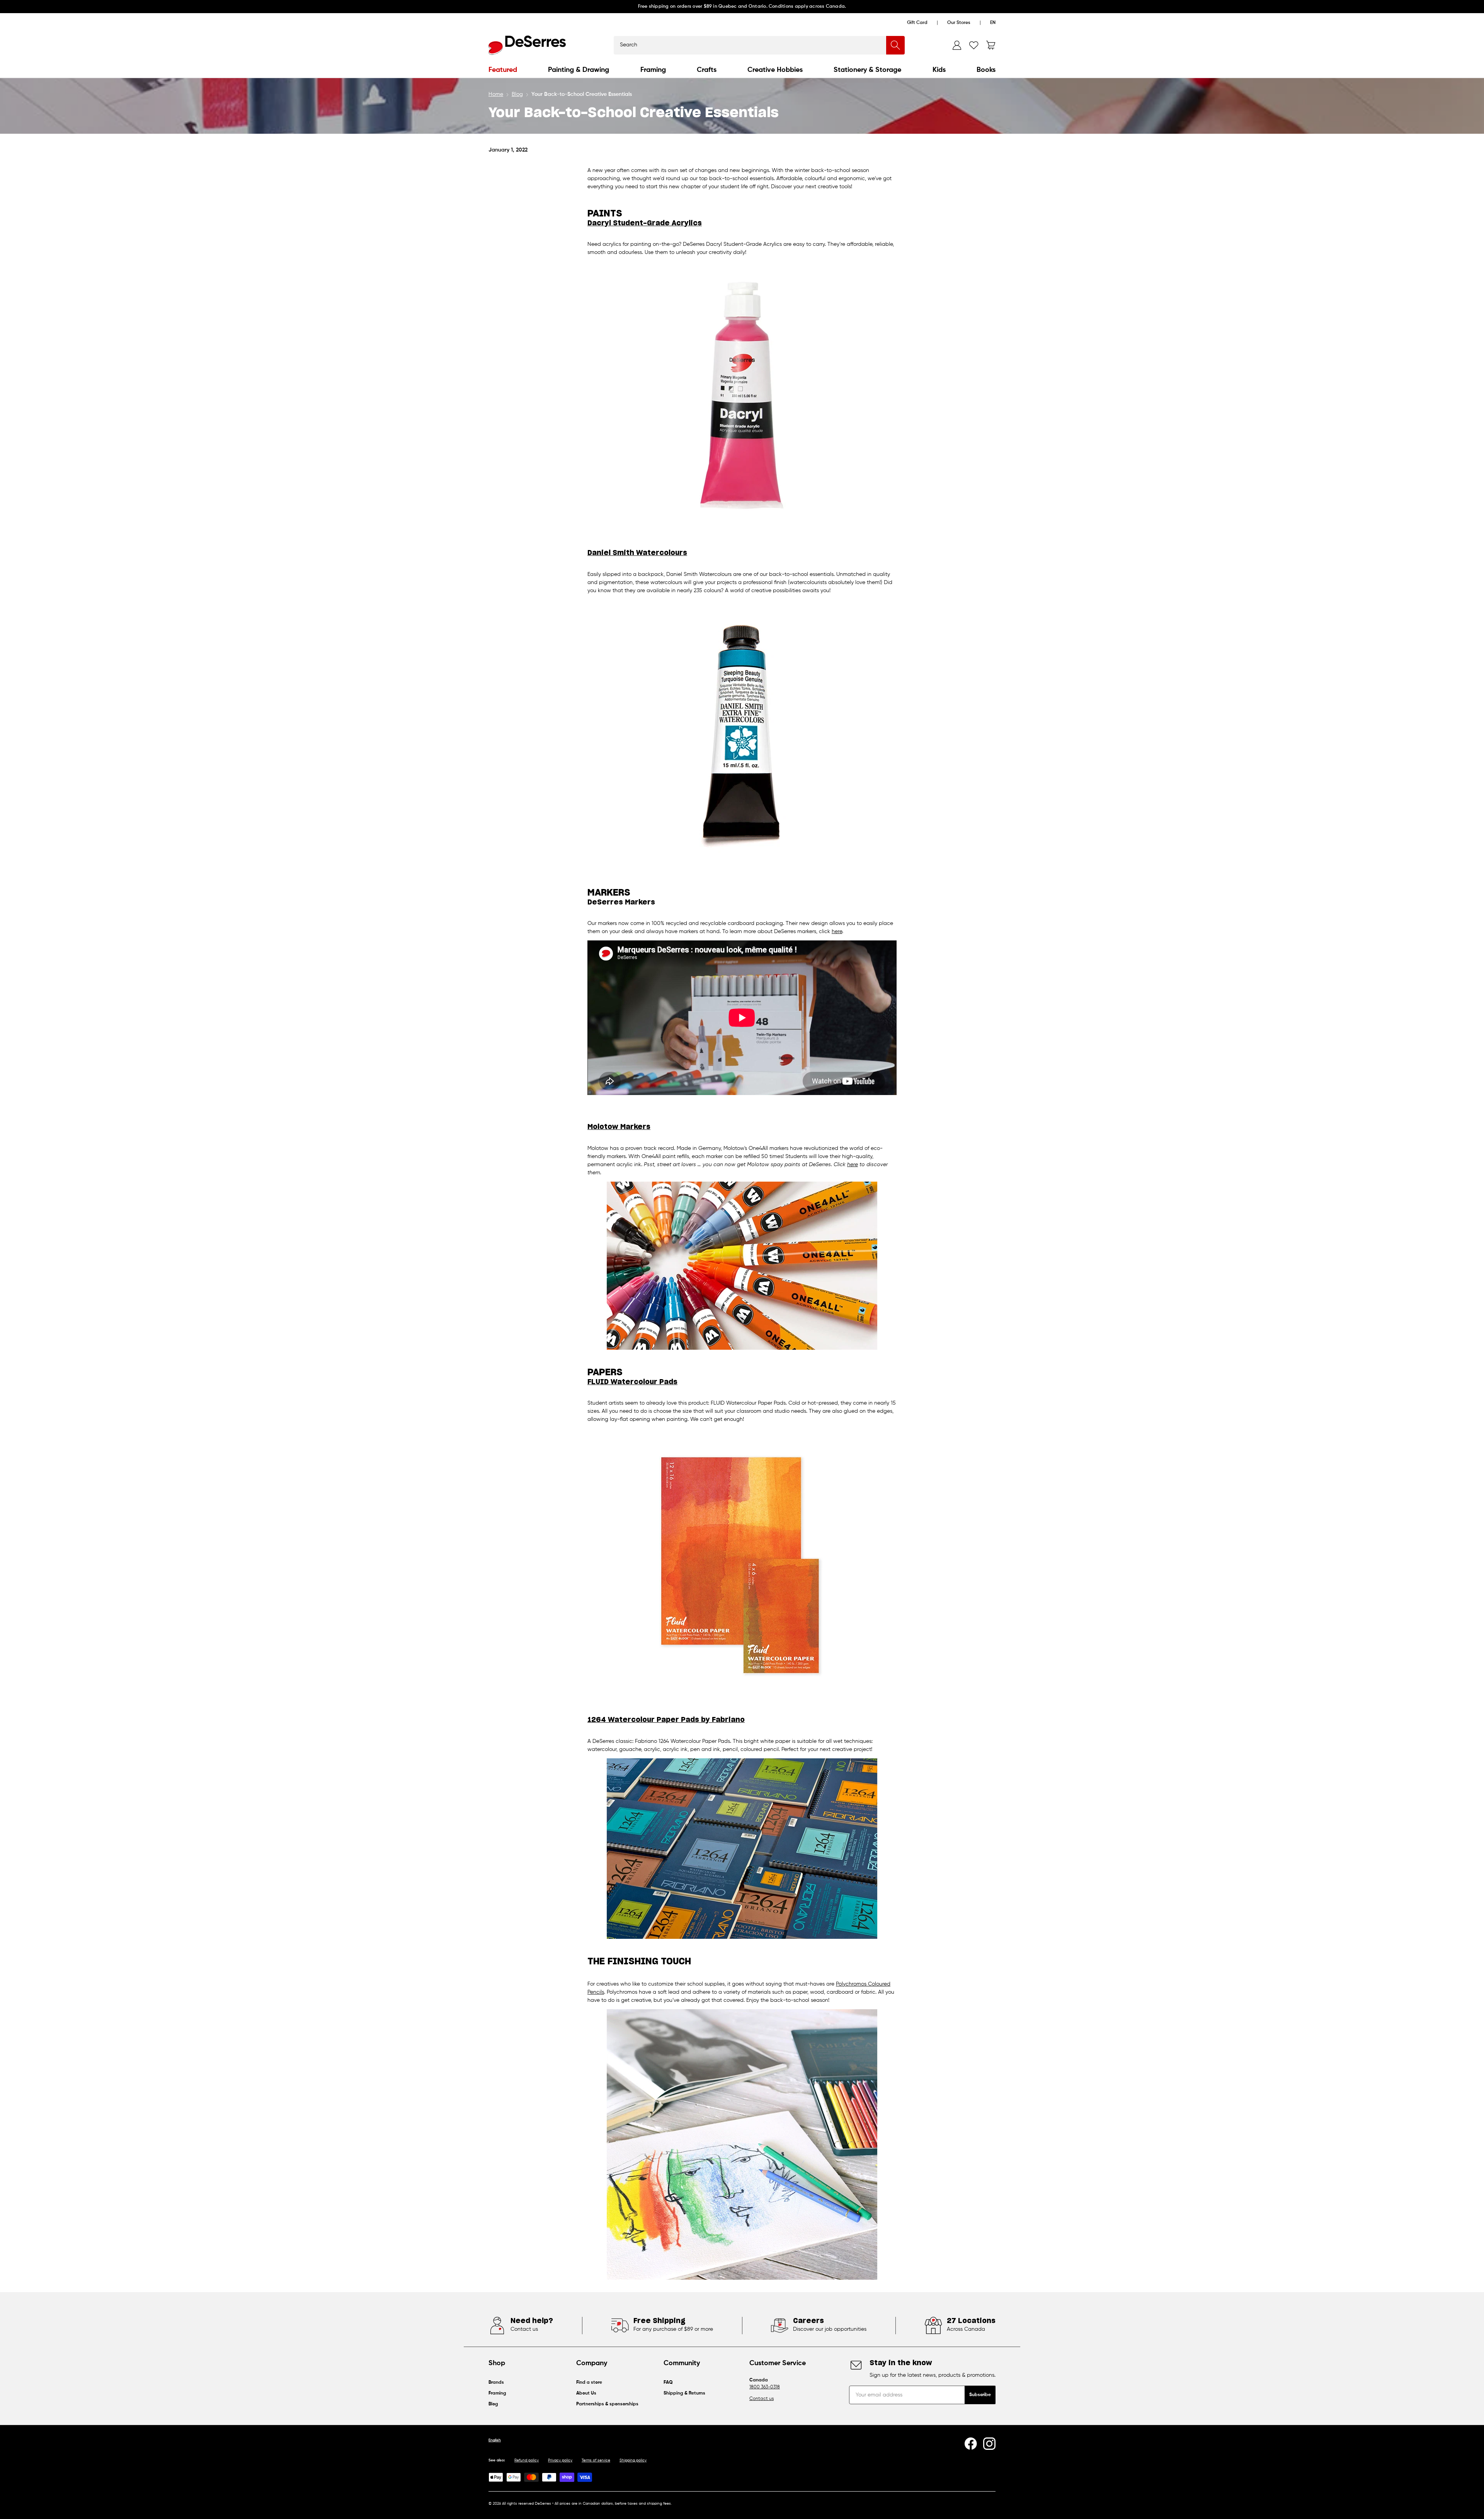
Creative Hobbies (775, 70)
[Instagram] (989, 2444)
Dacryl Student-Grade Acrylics (645, 223)
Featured (503, 70)
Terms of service (596, 2460)
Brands (496, 2383)
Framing (653, 70)
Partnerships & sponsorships (607, 2404)
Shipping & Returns (684, 2393)
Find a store (589, 2383)
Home (496, 94)
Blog (517, 94)
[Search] (895, 45)
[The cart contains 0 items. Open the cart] (991, 45)
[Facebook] (971, 2444)
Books (986, 70)
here (837, 932)
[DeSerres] (527, 45)
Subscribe (980, 2395)
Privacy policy (560, 2460)
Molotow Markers (619, 1127)
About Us (586, 2393)
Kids (939, 70)
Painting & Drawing (579, 70)
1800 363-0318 (765, 2387)
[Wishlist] (974, 45)
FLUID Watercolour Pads (632, 1382)
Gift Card (917, 23)
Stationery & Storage (867, 70)
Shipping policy (633, 2460)
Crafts (707, 70)
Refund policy (527, 2460)
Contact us (762, 2399)
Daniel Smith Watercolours (637, 553)
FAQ (668, 2383)
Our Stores (959, 23)
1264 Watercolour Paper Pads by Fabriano (666, 1720)
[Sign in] (957, 45)
